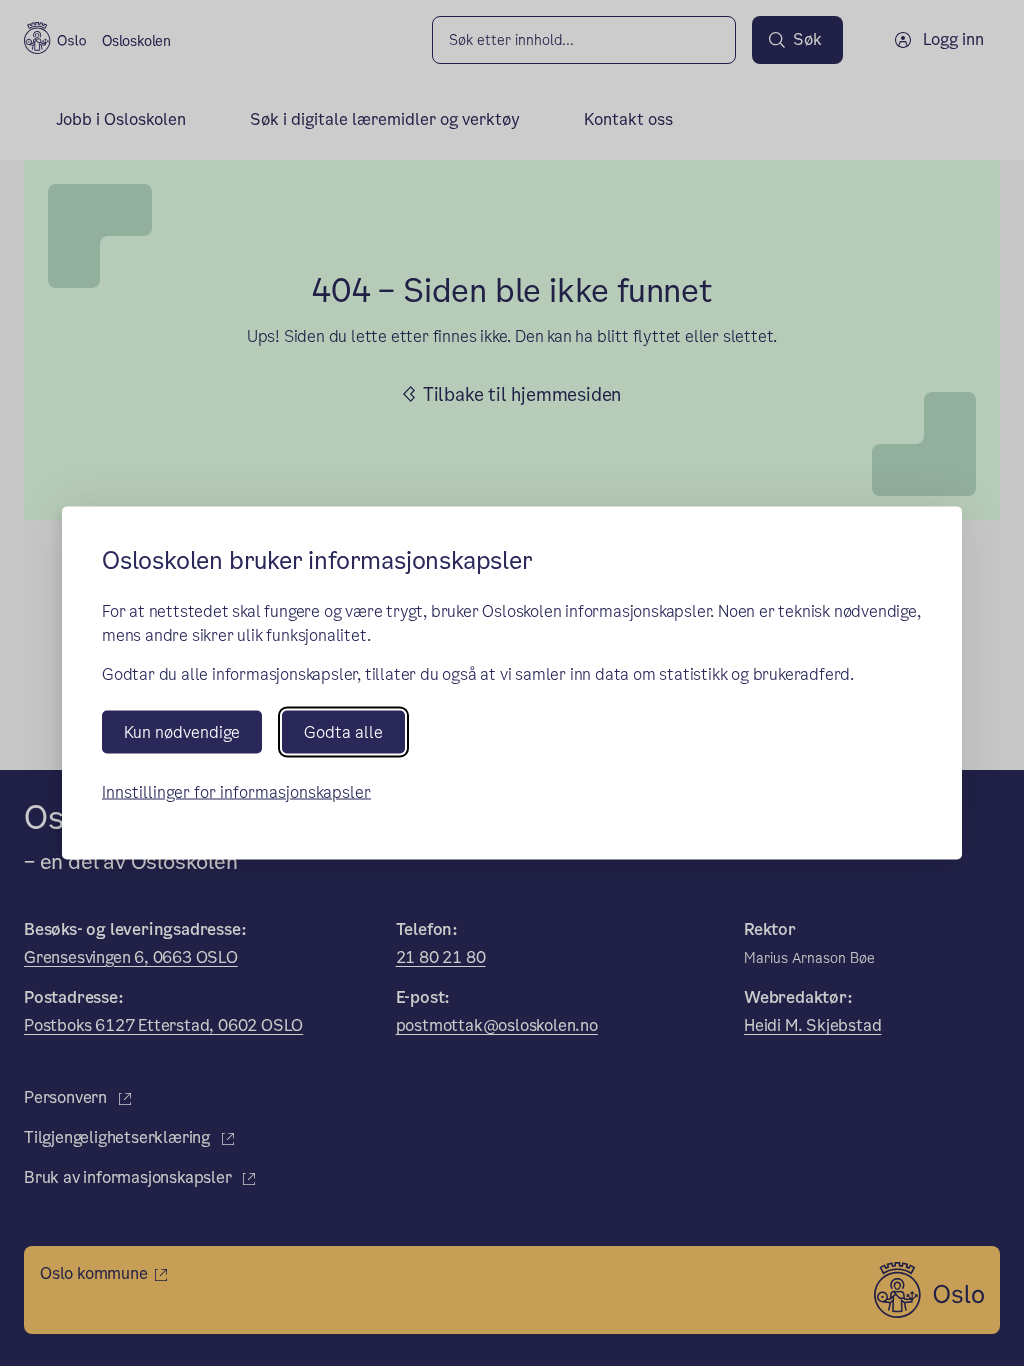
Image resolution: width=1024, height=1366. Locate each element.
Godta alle (343, 731)
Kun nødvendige (182, 731)
